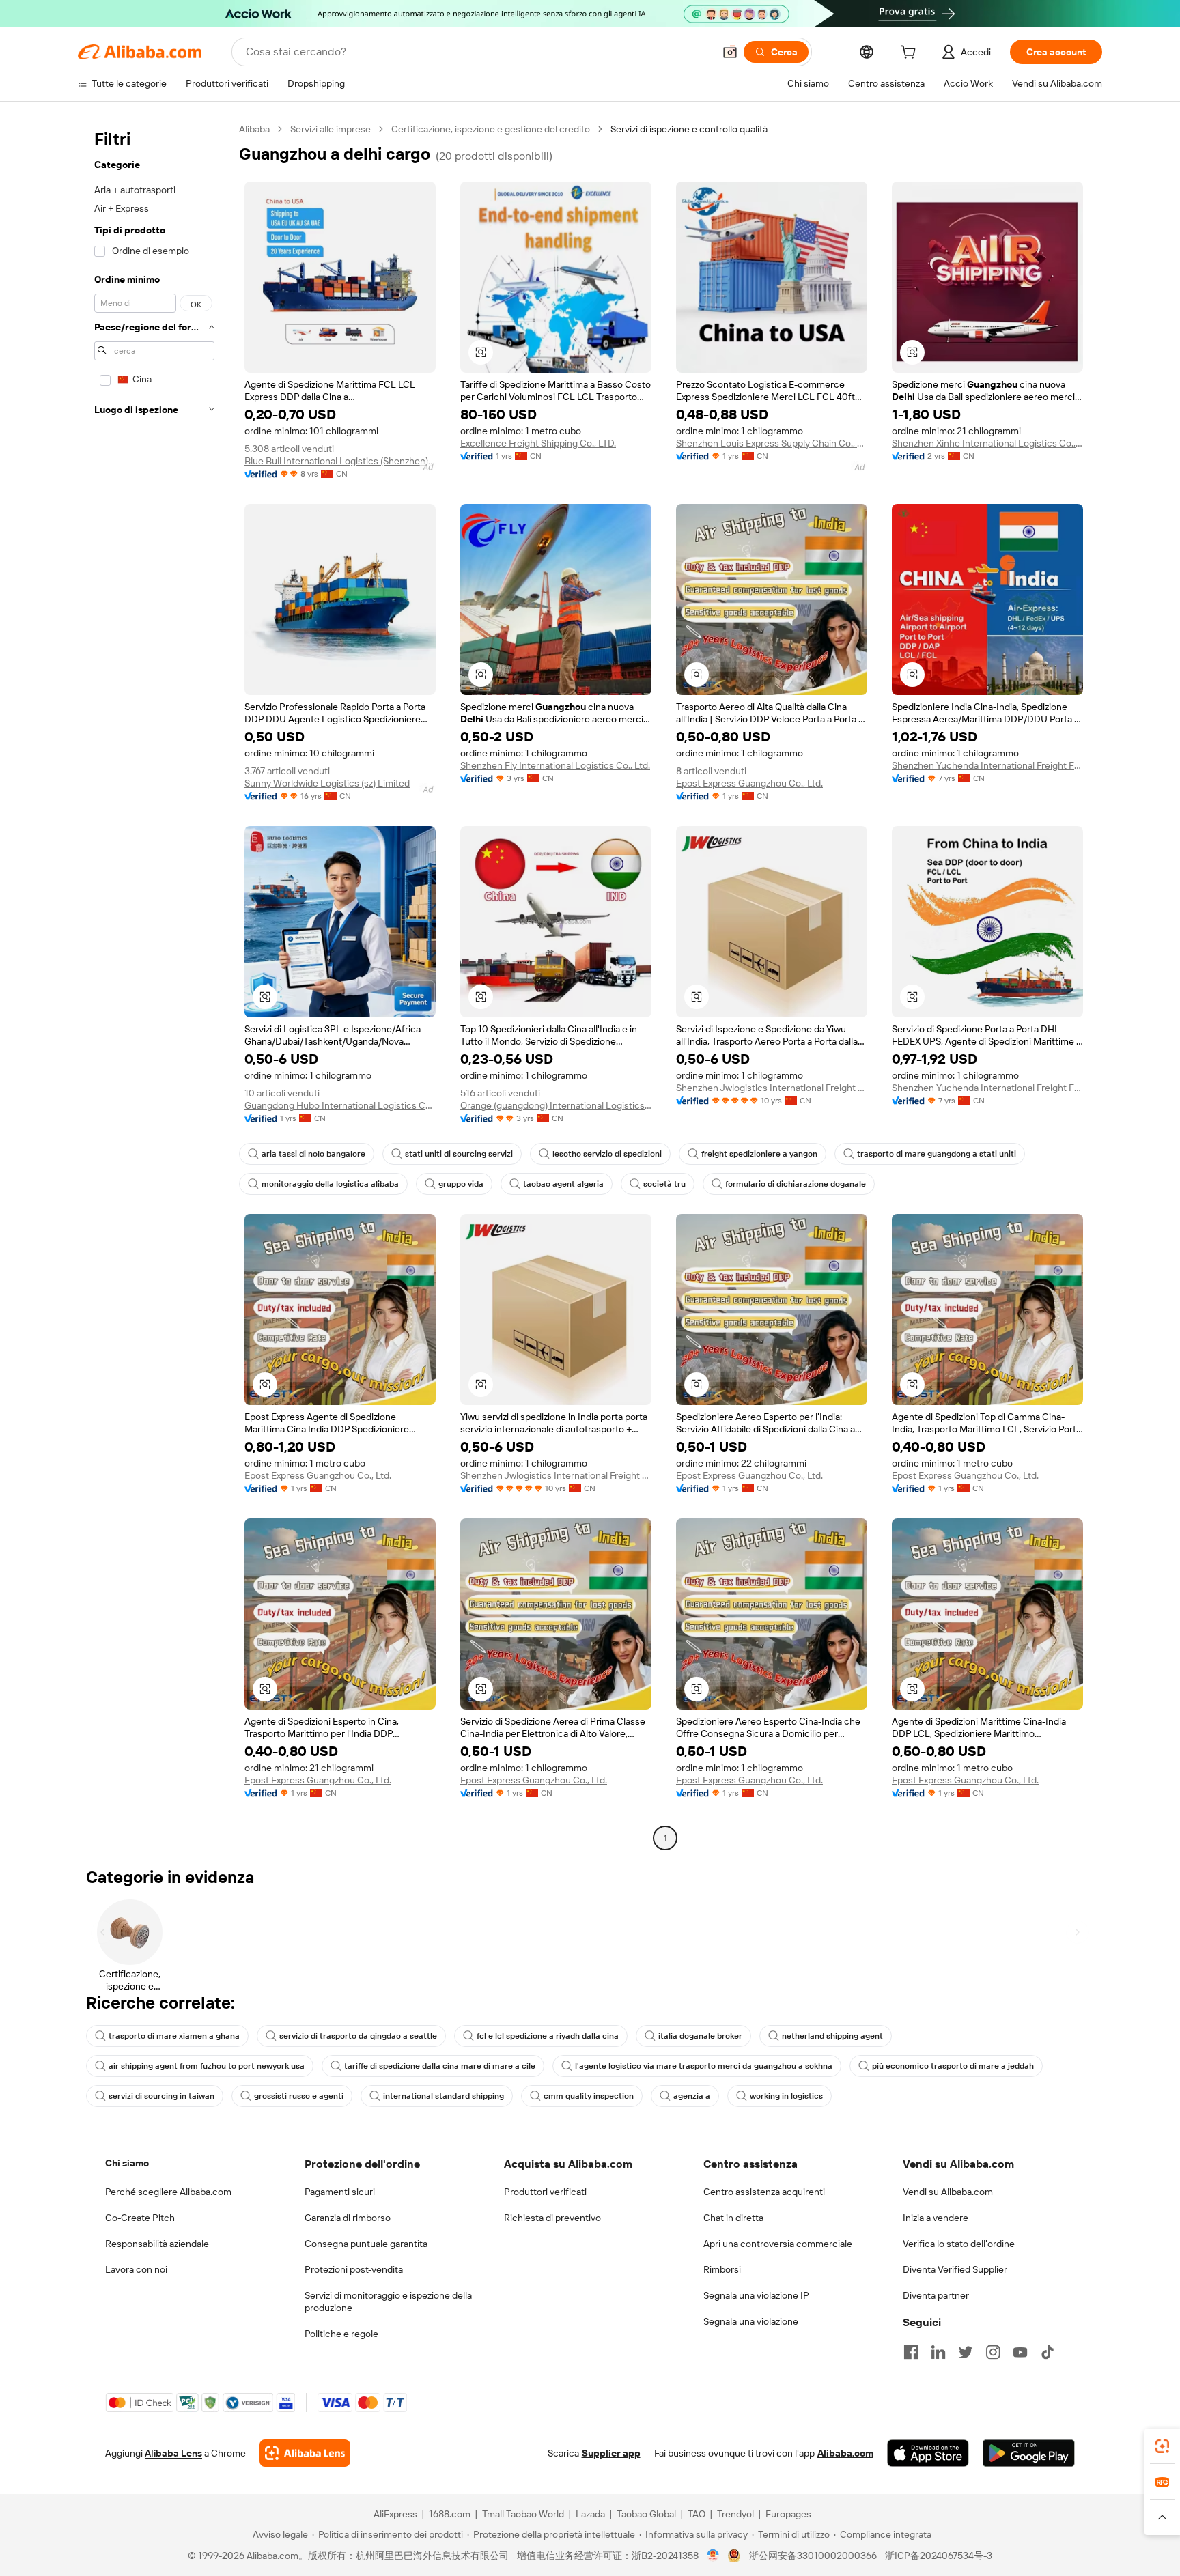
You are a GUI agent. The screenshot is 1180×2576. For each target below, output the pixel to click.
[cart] (911, 54)
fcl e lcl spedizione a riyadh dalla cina (548, 2036)
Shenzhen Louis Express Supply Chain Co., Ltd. (772, 443)
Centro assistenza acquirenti (764, 2192)
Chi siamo (127, 2163)
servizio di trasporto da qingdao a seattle (358, 2036)
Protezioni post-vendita (354, 2269)
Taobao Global (646, 2514)
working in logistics (786, 2096)
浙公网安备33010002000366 (813, 2556)
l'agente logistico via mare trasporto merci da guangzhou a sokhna (704, 2066)
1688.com (450, 2514)
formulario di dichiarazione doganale (796, 1184)
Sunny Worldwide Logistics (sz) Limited (327, 783)
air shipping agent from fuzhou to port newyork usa (207, 2066)
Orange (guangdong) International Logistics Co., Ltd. (556, 1105)
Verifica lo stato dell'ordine (959, 2244)
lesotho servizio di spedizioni (607, 1154)
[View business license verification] (713, 2556)
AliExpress (395, 2514)
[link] (1162, 2446)
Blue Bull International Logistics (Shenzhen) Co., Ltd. (340, 461)
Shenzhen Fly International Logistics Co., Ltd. (555, 765)
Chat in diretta (733, 2218)
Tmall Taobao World (523, 2514)
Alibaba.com (845, 2453)
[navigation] (154, 985)
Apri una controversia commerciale (778, 2244)
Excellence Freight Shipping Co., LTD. (538, 443)
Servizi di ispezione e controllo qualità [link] (689, 129)
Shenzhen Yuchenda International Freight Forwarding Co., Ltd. (987, 765)
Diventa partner (936, 2295)
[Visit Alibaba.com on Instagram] (993, 2352)
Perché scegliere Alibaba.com (168, 2192)
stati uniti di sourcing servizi (459, 1154)
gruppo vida (461, 1184)
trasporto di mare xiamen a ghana (174, 2036)
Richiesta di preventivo (552, 2218)
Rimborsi (722, 2269)
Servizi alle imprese (331, 129)
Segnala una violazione (751, 2321)
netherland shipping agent (832, 2036)
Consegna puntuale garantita (366, 2244)
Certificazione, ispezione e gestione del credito (491, 129)
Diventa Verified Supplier (955, 2269)
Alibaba (254, 129)
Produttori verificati (545, 2192)
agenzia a (692, 2096)
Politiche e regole (341, 2334)
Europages (788, 2514)
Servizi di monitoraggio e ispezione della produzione (388, 2302)
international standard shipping (444, 2096)
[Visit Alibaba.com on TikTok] (1048, 2352)
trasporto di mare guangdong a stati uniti (937, 1154)
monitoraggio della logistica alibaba (330, 1184)
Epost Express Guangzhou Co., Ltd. (749, 783)
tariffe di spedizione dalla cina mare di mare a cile (440, 2066)
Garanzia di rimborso (348, 2218)
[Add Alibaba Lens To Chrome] (305, 2453)
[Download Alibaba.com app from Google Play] (1029, 2453)
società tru (664, 1184)
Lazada (590, 2514)
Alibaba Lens (173, 2453)
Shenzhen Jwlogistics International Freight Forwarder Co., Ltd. (772, 1088)
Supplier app (611, 2453)
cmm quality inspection (589, 2096)
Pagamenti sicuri (340, 2192)
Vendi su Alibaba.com (948, 2192)
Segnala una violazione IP (756, 2295)
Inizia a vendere (936, 2218)
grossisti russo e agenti (299, 2096)
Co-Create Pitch (140, 2218)
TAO (697, 2514)
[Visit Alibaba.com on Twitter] (966, 2352)
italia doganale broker (700, 2036)
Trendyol (735, 2514)
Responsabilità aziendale (157, 2244)
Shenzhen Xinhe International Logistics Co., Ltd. (987, 443)
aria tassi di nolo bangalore (313, 1154)
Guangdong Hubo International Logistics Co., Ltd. (340, 1105)
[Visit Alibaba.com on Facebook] (911, 2352)
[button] (730, 52)
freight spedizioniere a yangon (759, 1154)
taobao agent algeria (563, 1184)
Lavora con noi (136, 2269)
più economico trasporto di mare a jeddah (953, 2066)
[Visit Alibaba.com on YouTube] (1020, 2352)
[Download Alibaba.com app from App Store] (928, 2453)
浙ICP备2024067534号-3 (939, 2556)
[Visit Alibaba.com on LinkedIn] (938, 2352)
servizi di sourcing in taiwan (161, 2096)
